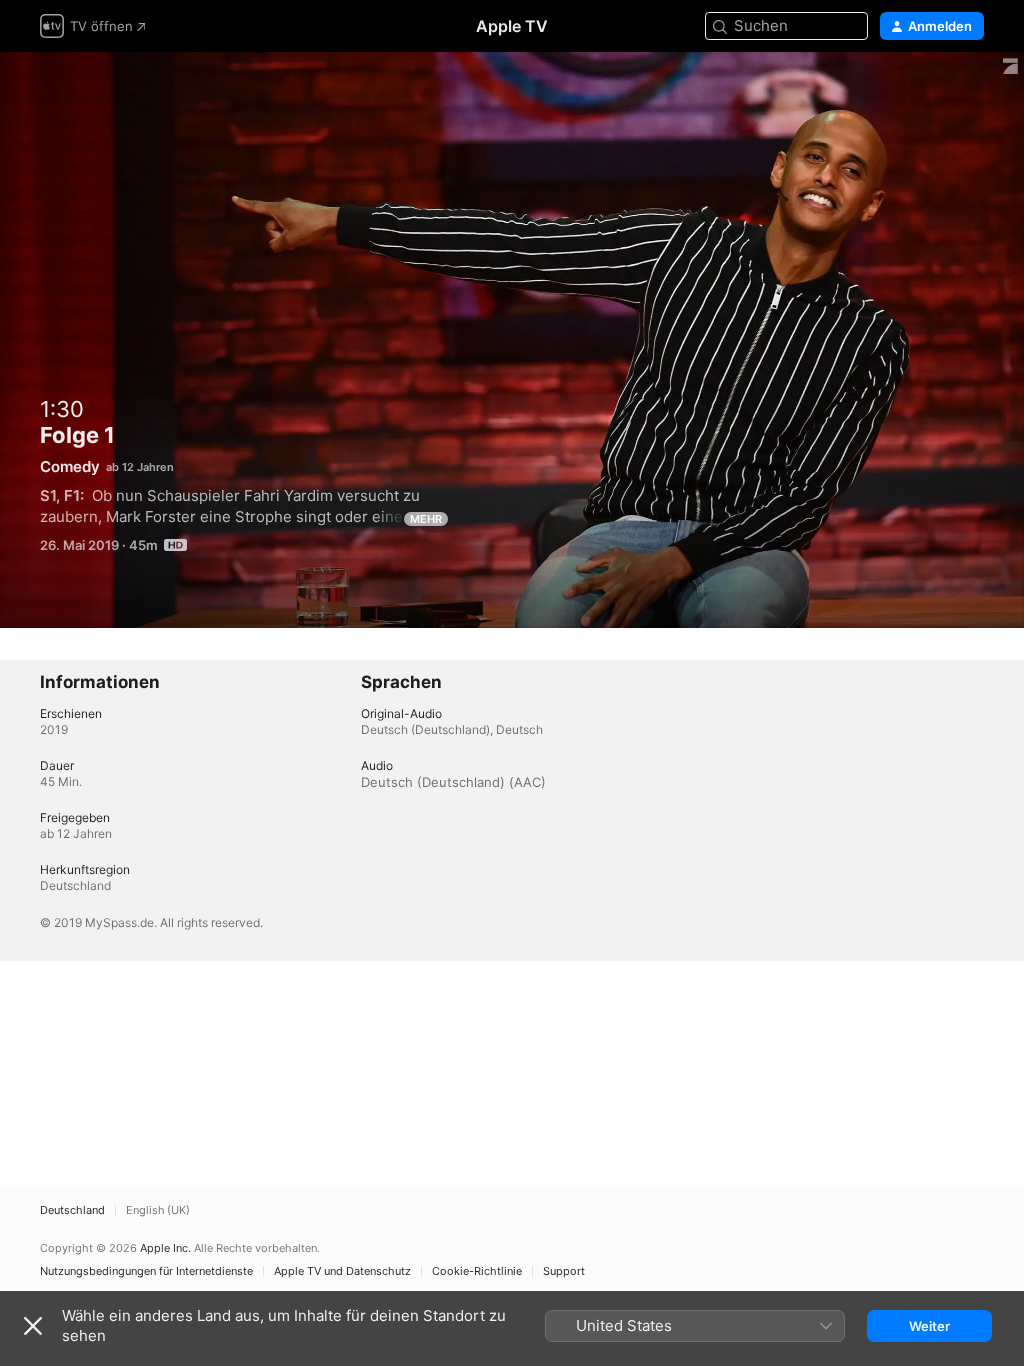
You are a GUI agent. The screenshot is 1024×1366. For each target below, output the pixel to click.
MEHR (426, 519)
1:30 (62, 409)
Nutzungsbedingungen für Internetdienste (146, 1271)
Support (564, 1271)
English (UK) (158, 1210)
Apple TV (512, 26)
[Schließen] (33, 1326)
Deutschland (72, 1210)
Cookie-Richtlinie (477, 1271)
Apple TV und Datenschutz (342, 1271)
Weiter (929, 1326)
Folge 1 (512, 340)
